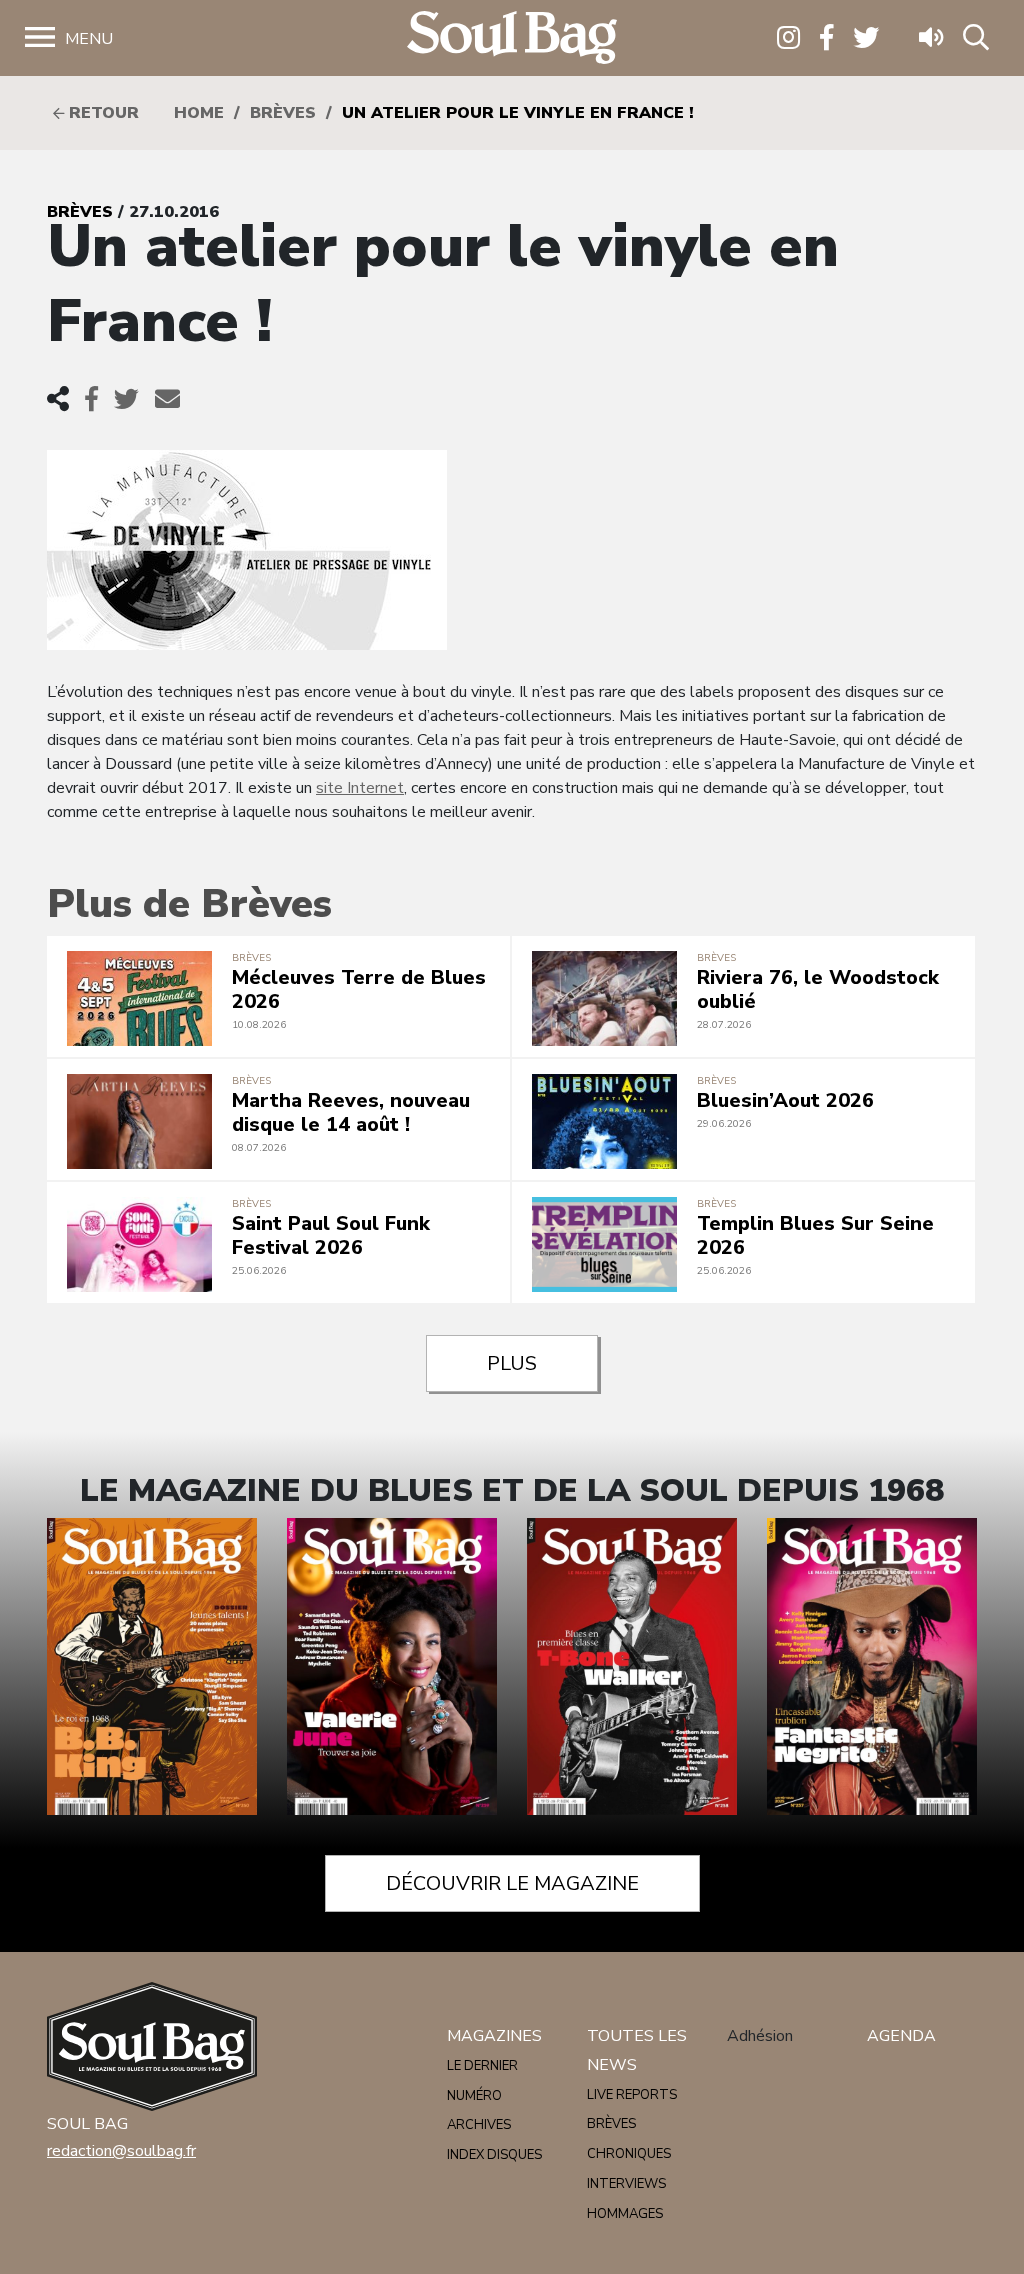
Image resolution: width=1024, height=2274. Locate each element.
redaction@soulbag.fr (121, 2151)
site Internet (360, 788)
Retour (101, 113)
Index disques (494, 2155)
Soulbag (512, 38)
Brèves (283, 113)
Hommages (625, 2214)
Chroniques (629, 2154)
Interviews (626, 2184)
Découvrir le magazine (512, 1883)
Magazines (494, 2036)
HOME (199, 113)
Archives (479, 2125)
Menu (89, 39)
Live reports (632, 2095)
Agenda (901, 2036)
